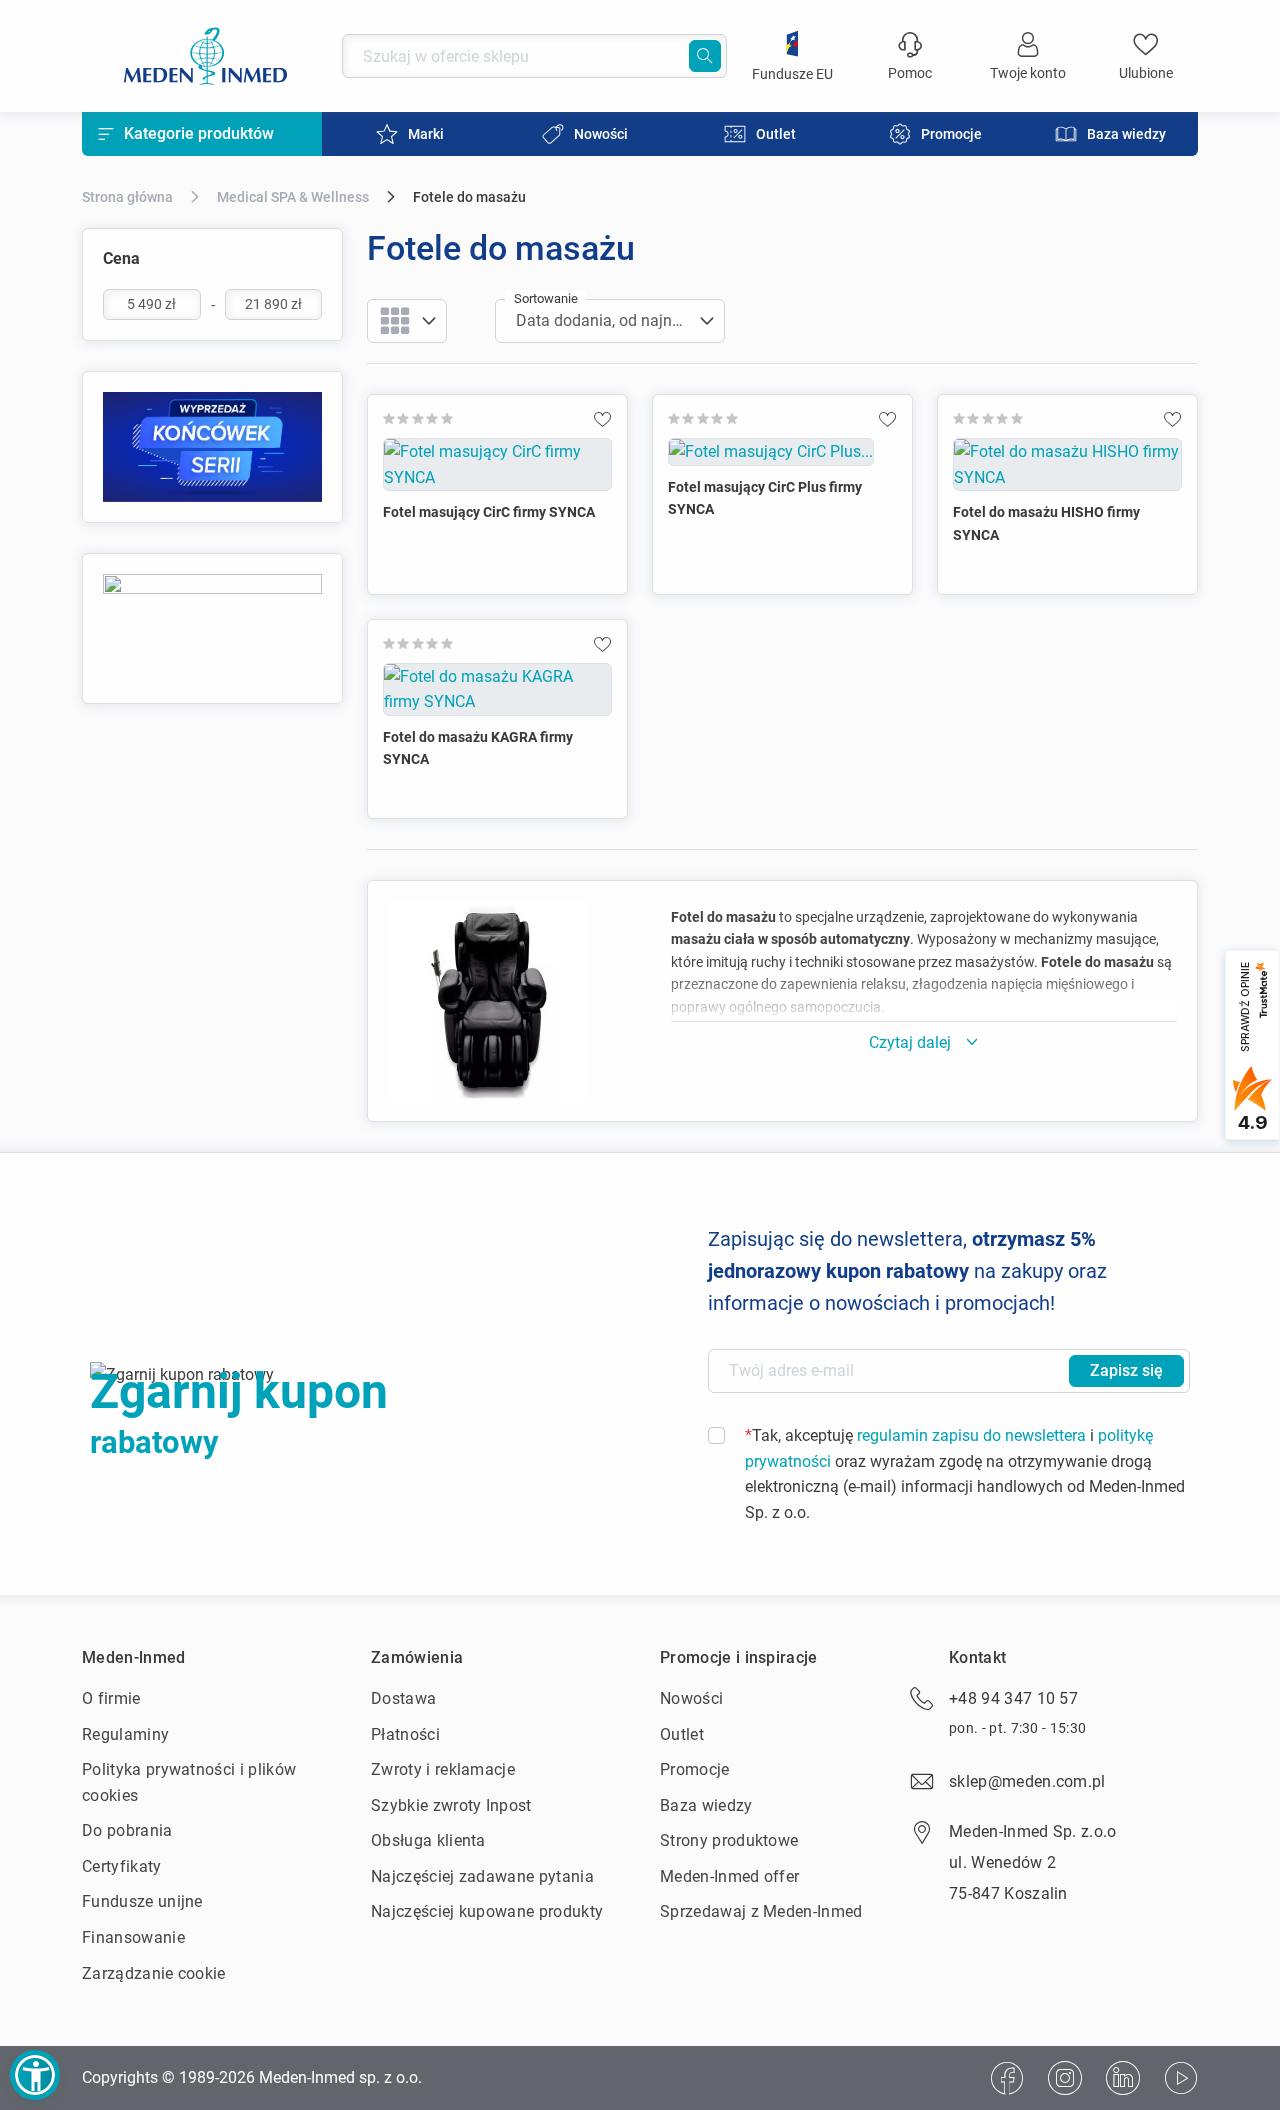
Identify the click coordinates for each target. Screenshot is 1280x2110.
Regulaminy (125, 1734)
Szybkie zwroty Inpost (451, 1805)
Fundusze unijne (142, 1901)
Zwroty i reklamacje (443, 1769)
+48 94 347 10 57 (1013, 1698)
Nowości (691, 1698)
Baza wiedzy (706, 1805)
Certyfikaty (122, 1866)
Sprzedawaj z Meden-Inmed (761, 1911)
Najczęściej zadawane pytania (482, 1876)
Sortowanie (546, 298)
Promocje (695, 1769)
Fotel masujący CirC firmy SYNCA (489, 512)
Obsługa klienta (428, 1840)
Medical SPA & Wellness (293, 197)
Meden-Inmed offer (729, 1876)
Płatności (405, 1734)
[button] (35, 2075)
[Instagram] (1065, 2078)
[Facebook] (1007, 2078)
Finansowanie (133, 1937)
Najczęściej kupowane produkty (487, 1911)
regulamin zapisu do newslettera (971, 1435)
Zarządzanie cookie (154, 1973)
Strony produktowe (729, 1840)
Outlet (682, 1734)
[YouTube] (1181, 2078)
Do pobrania (127, 1830)
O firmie (111, 1698)
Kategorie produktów (199, 133)
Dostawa (403, 1698)
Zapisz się (1126, 1370)
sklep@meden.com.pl (1027, 1781)
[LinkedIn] (1123, 2078)
